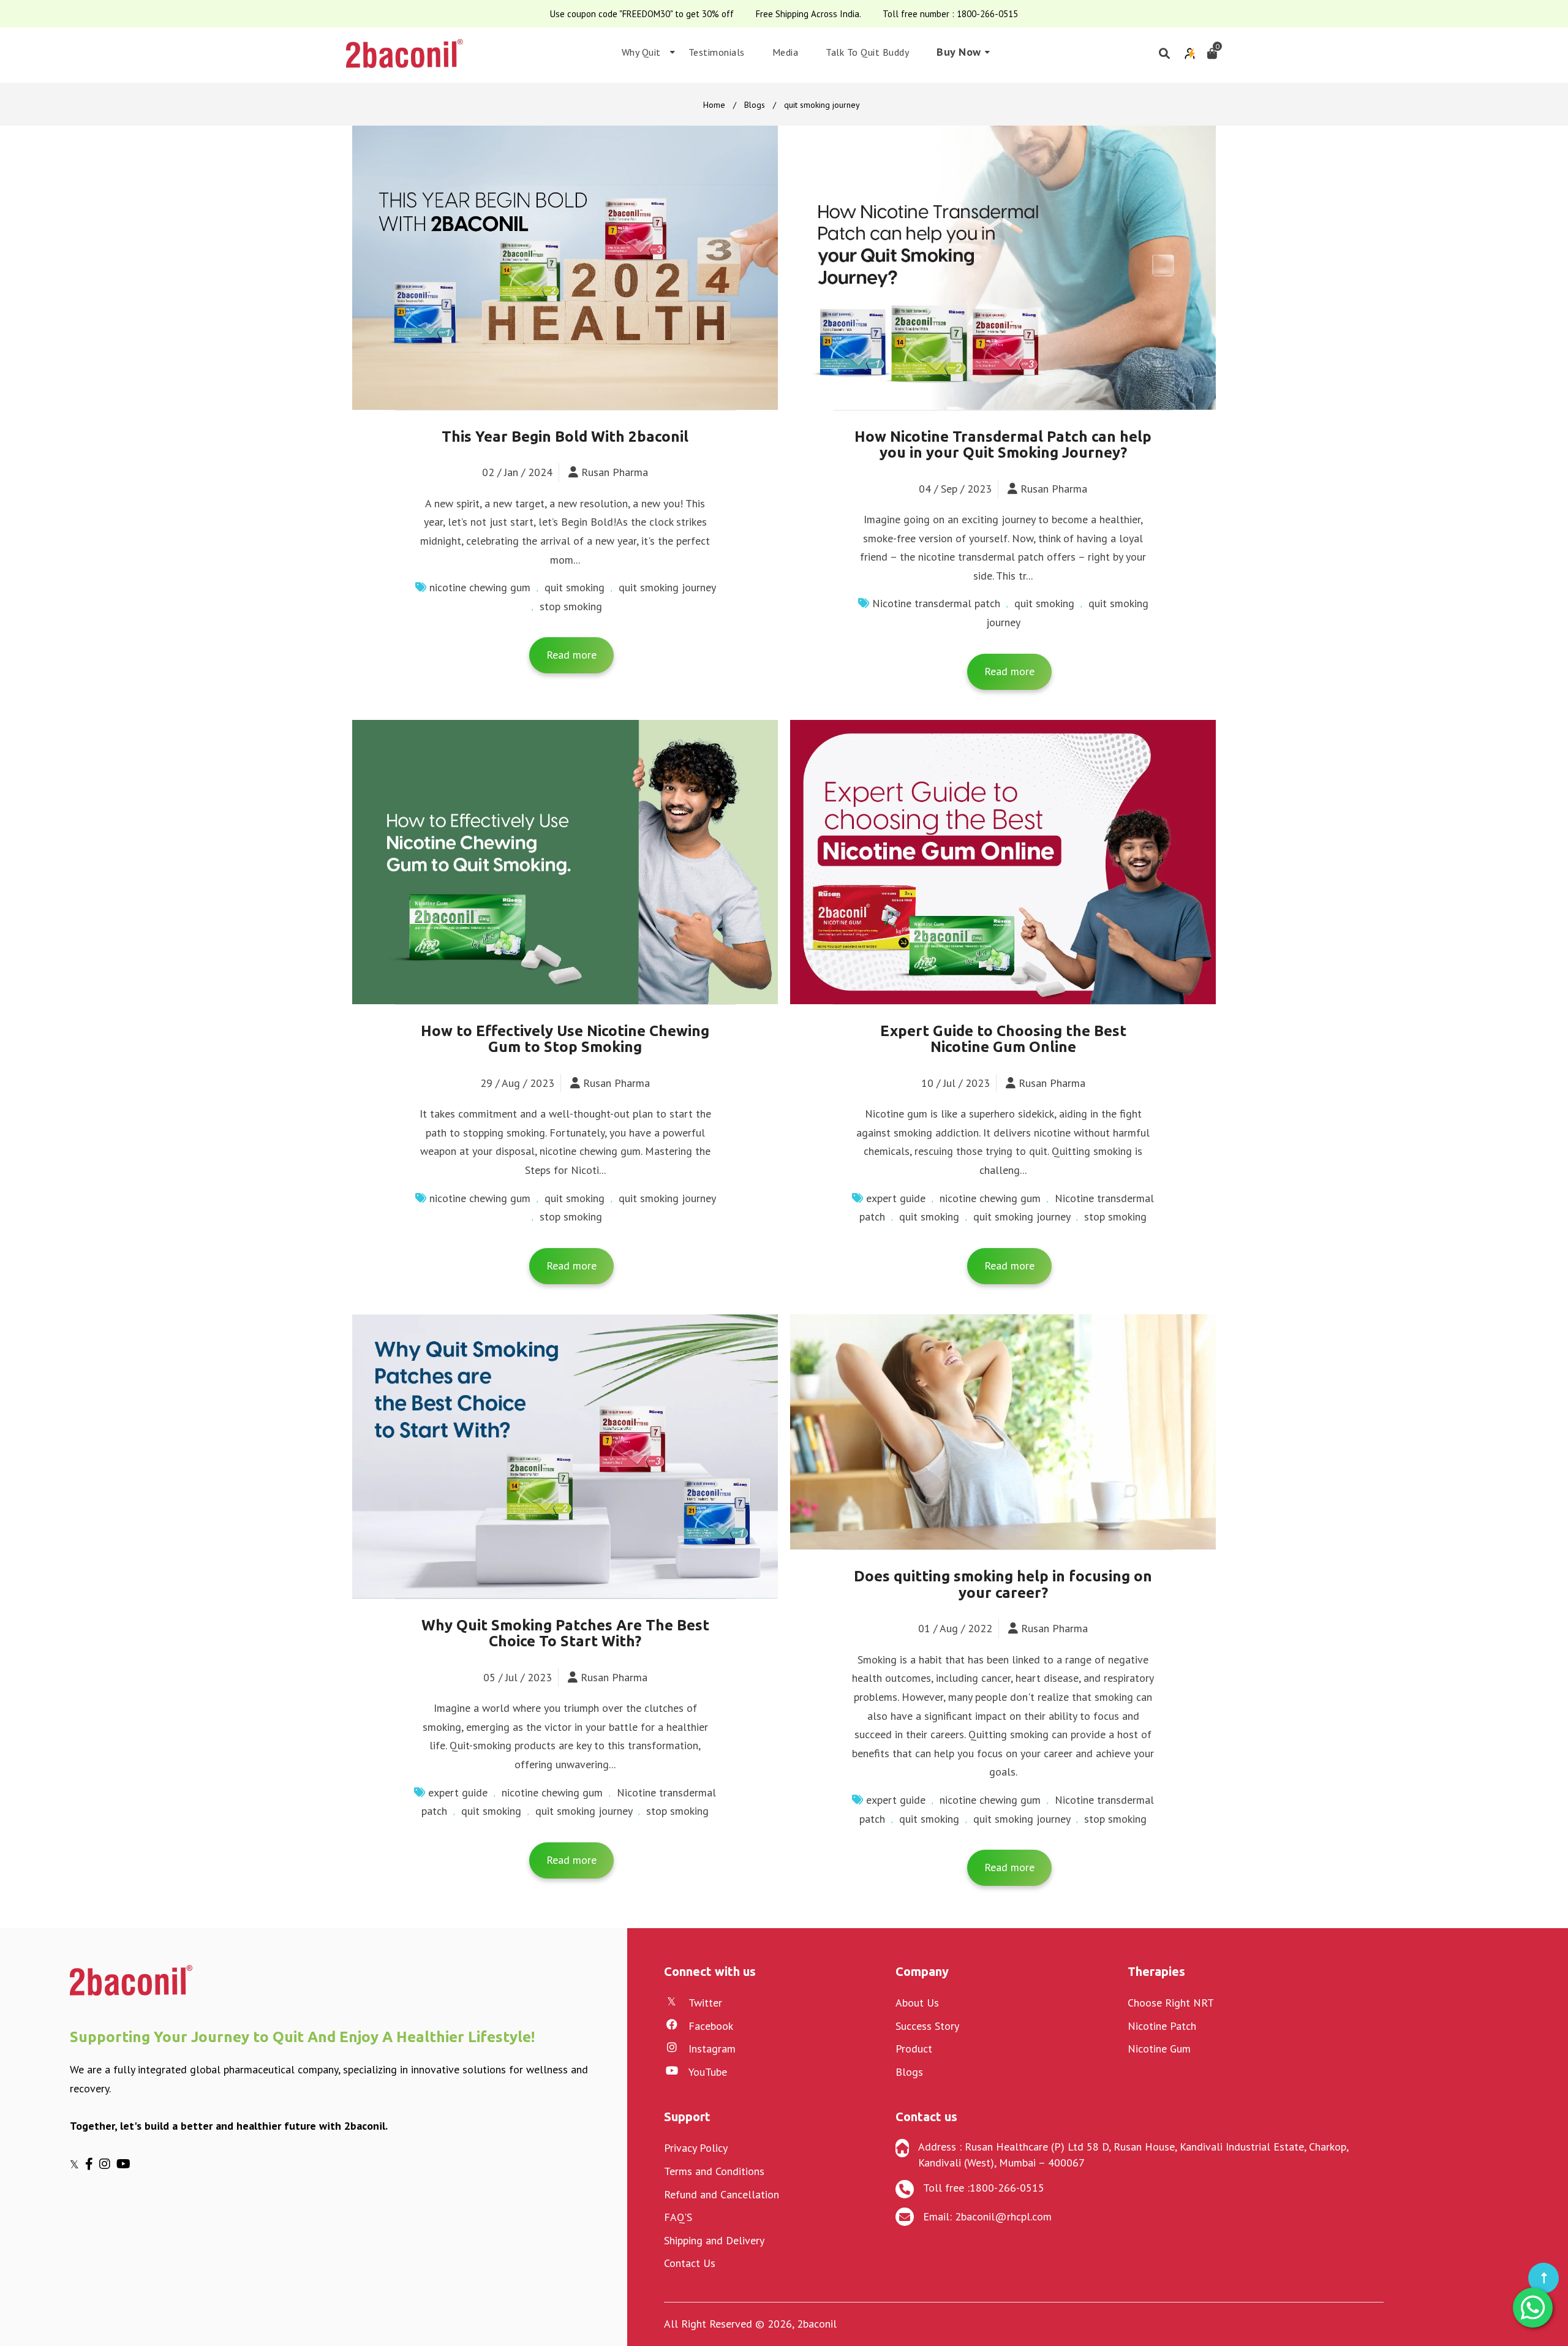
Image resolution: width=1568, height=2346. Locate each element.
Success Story (927, 2026)
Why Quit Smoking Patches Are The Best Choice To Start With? (565, 1633)
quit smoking (575, 587)
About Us (917, 2003)
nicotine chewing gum (480, 587)
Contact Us (690, 2263)
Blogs (755, 105)
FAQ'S (678, 2217)
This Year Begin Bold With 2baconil (565, 437)
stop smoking (571, 606)
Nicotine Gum (1159, 2049)
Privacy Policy (696, 2148)
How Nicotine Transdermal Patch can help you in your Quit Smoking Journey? (1003, 445)
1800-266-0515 (987, 14)
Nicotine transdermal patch (936, 603)
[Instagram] (108, 2164)
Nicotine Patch (1162, 2026)
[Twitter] (77, 2164)
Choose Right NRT (1171, 2003)
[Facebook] (92, 2164)
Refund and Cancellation (722, 2194)
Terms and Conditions (714, 2171)
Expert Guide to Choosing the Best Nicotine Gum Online (1003, 1039)
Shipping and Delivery (714, 2240)
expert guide (896, 1198)
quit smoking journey (667, 587)
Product (914, 2049)
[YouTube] (125, 2164)
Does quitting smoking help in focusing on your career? (1003, 1584)
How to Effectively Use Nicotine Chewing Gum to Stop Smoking (565, 1039)
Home (714, 105)
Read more (571, 655)
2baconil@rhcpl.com (1003, 2216)
